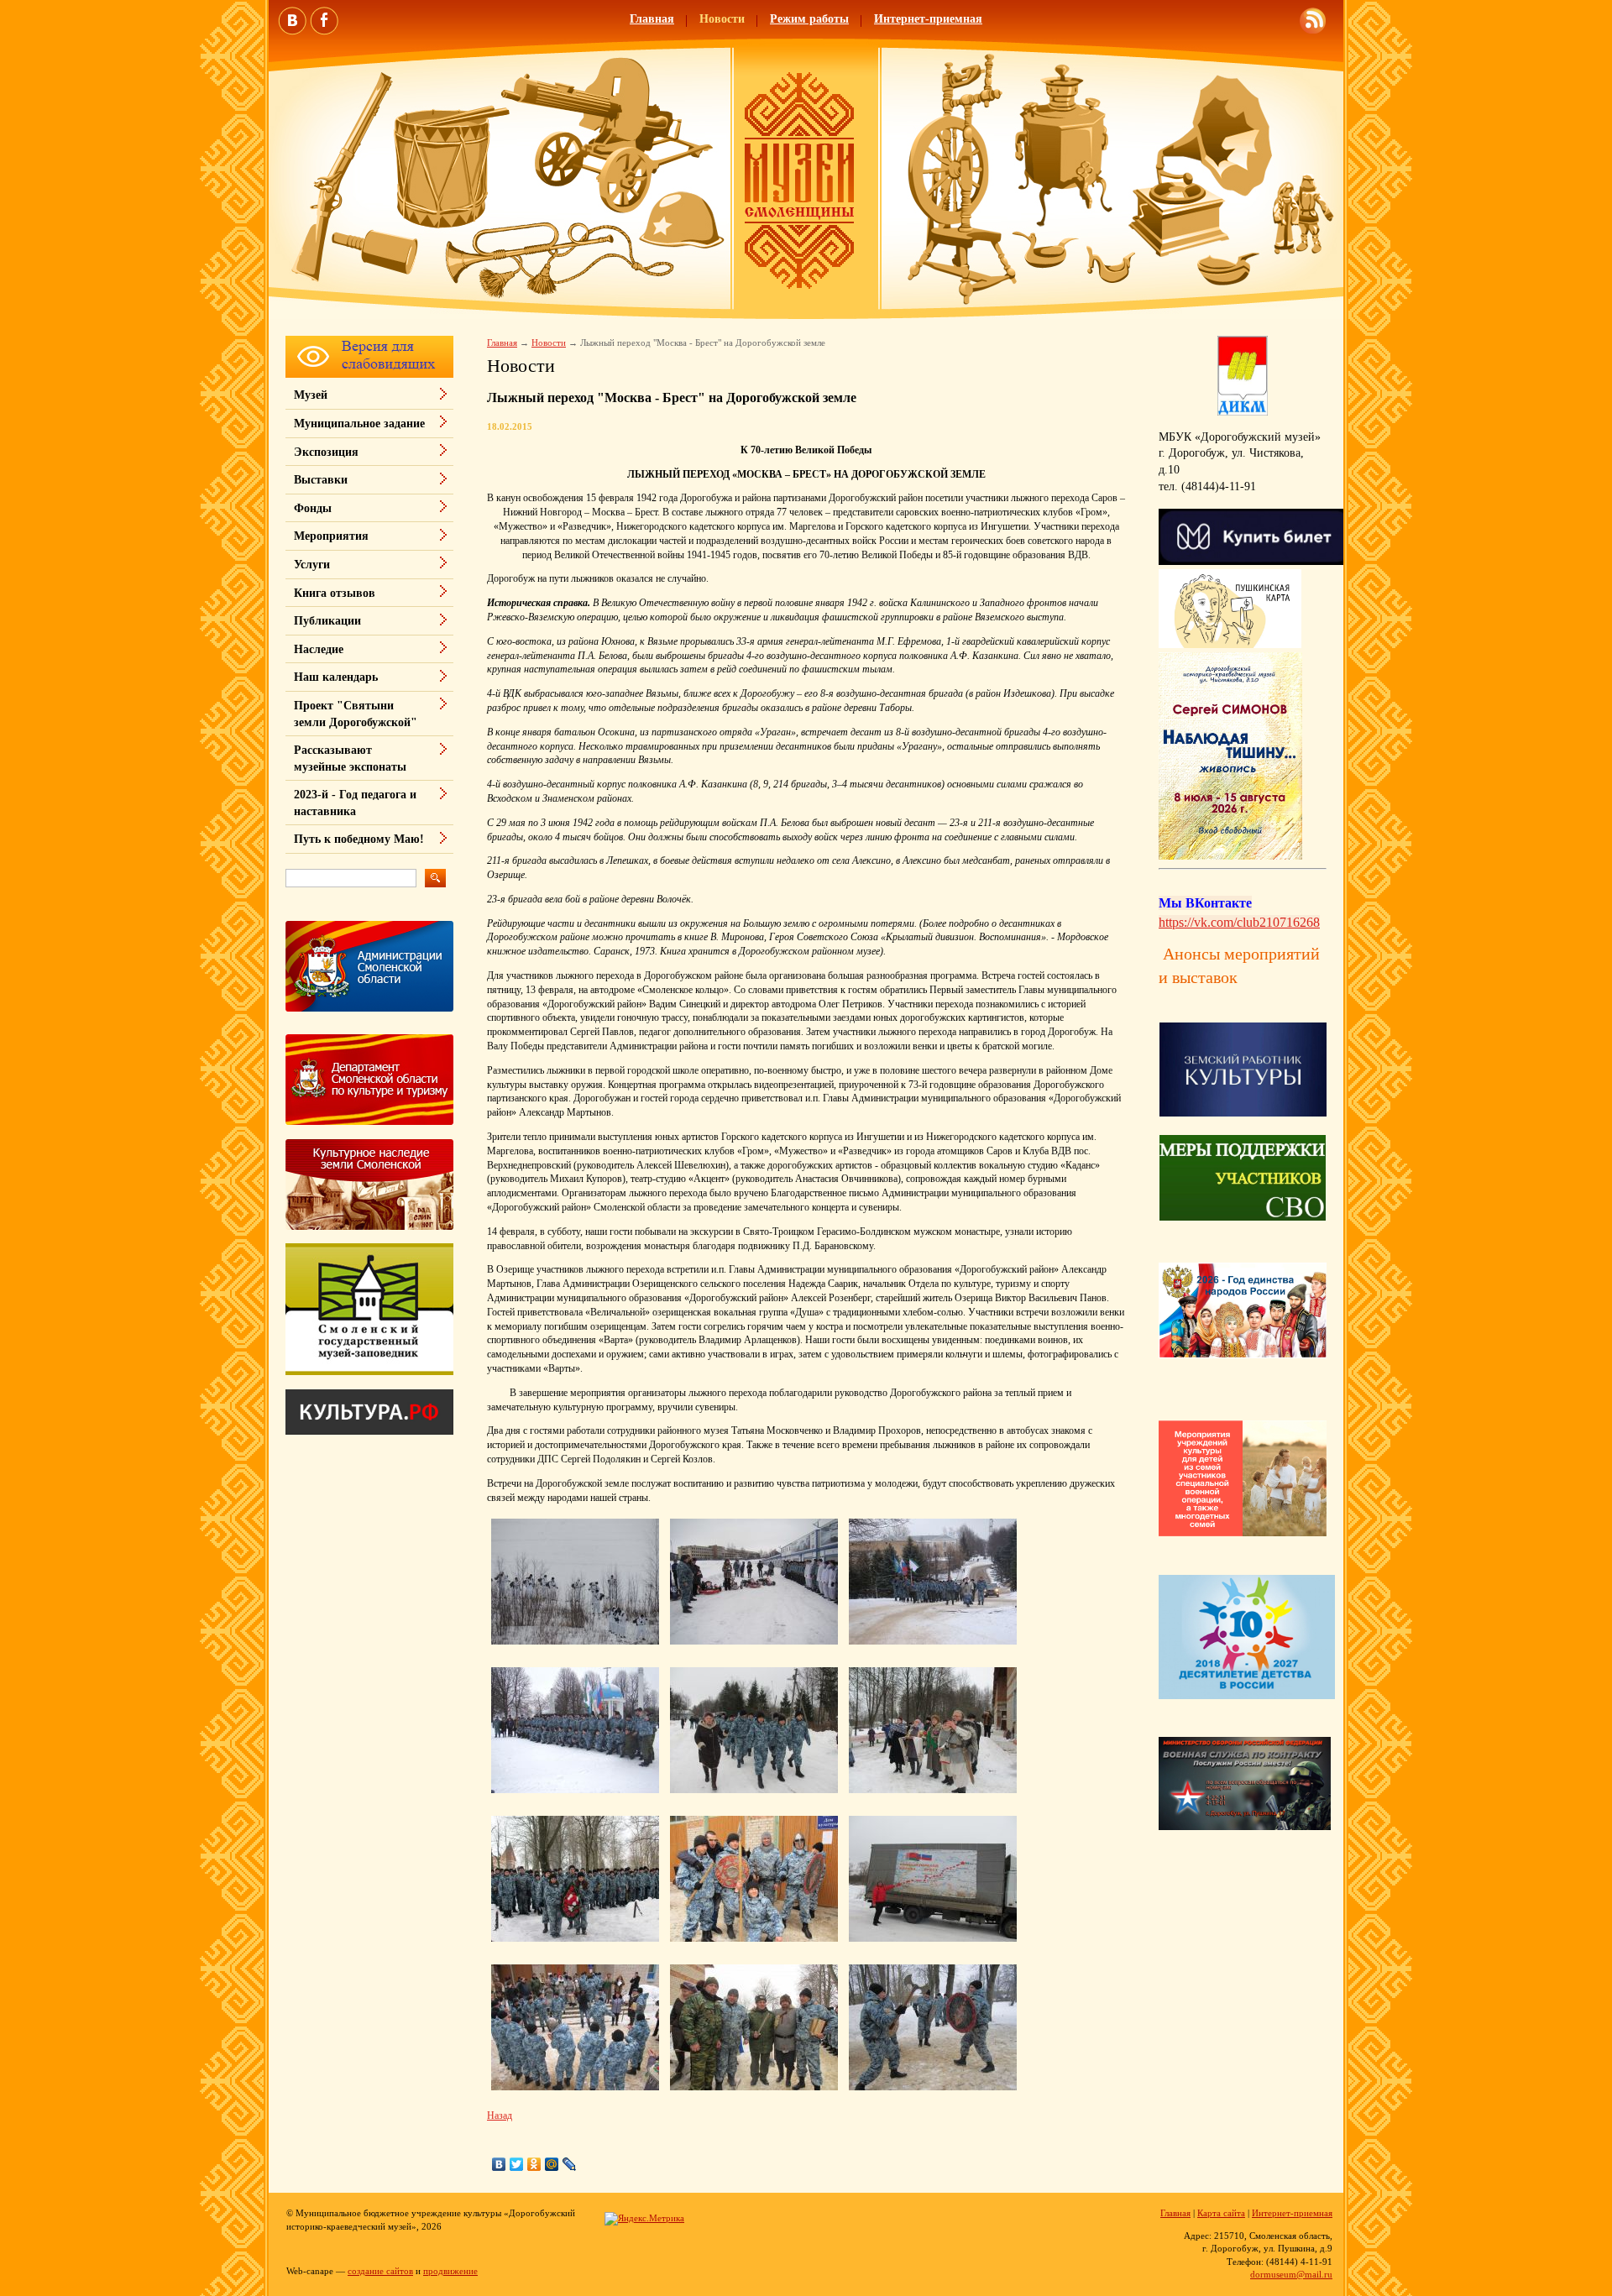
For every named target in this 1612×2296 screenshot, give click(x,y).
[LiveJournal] (570, 2164)
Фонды (313, 508)
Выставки (321, 480)
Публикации (327, 621)
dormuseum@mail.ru (1291, 2274)
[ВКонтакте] (499, 2164)
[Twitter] (517, 2164)
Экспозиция (326, 452)
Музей (311, 395)
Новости (722, 19)
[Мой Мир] (552, 2164)
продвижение (450, 2271)
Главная (652, 19)
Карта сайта (1221, 2213)
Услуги (312, 565)
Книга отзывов (335, 593)
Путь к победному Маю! (359, 839)
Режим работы (809, 19)
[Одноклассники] (534, 2164)
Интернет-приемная (928, 19)
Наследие (319, 649)
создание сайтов (380, 2271)
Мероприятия (331, 536)
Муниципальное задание (359, 424)
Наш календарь (336, 677)
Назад (500, 2116)
